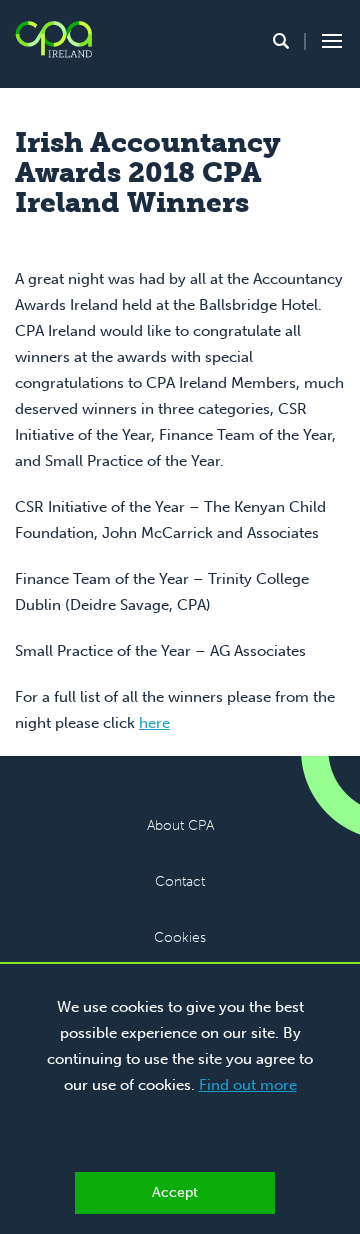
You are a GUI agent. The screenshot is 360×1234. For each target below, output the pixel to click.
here (154, 723)
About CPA (180, 825)
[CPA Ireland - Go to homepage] (53, 39)
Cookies (180, 937)
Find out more (248, 1085)
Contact (180, 881)
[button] (281, 41)
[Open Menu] (329, 41)
